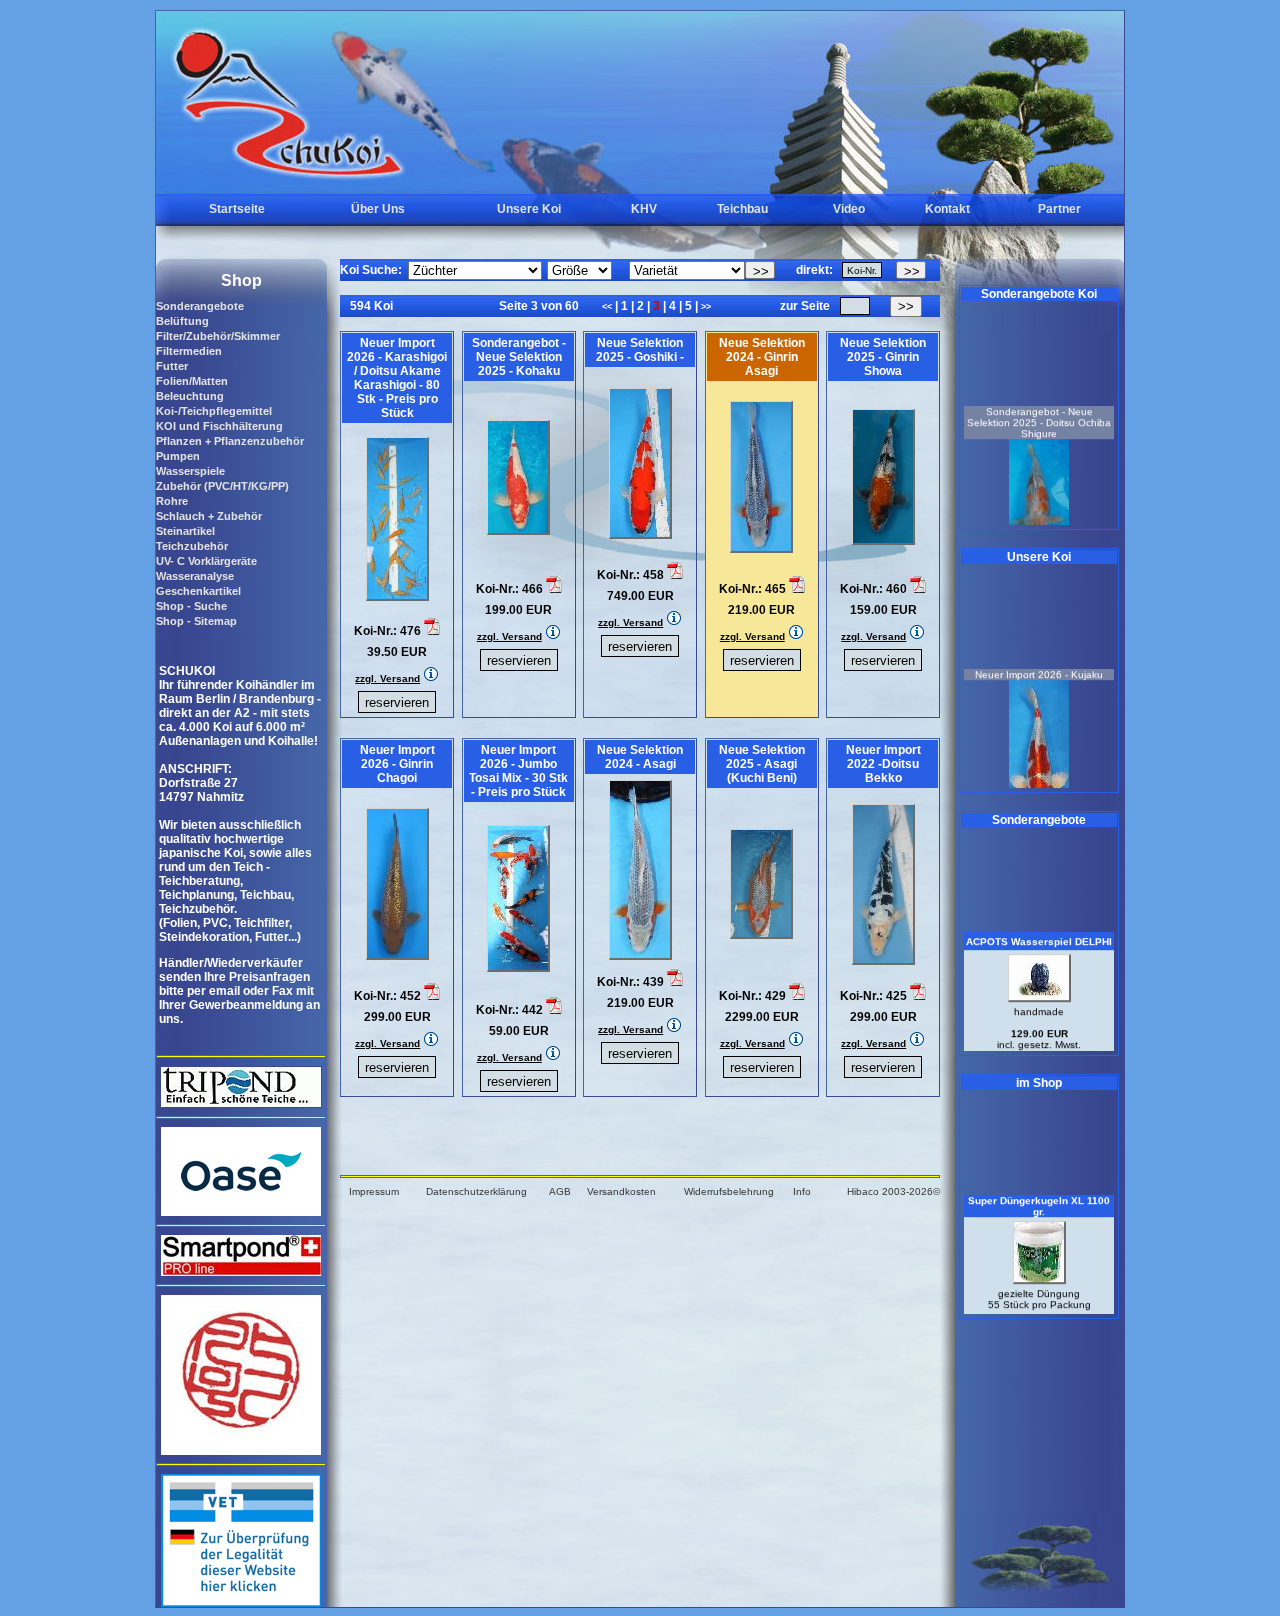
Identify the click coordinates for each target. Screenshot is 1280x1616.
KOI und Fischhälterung (219, 426)
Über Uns (378, 209)
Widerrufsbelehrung (729, 1191)
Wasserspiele (190, 471)
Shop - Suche (191, 606)
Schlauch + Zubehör (209, 516)
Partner (1059, 209)
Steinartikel (185, 531)
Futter (172, 366)
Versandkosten (621, 1191)
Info (802, 1191)
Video (849, 209)
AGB (560, 1191)
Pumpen (178, 456)
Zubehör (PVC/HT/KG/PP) (222, 486)
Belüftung (182, 321)
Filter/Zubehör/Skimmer (218, 336)
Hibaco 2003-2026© (893, 1191)
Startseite (237, 209)
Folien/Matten (192, 381)
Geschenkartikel (198, 591)
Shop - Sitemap (196, 621)
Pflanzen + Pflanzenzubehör (230, 441)
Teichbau (742, 209)
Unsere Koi (529, 209)
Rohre (172, 501)
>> (706, 307)
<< (608, 307)
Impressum (374, 1191)
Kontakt (947, 209)
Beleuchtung (190, 396)
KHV (644, 209)
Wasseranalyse (195, 576)
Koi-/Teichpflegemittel (214, 411)
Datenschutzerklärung (476, 1191)
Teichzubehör (192, 546)
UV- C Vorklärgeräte (206, 561)
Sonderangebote (200, 306)
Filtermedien (189, 351)
